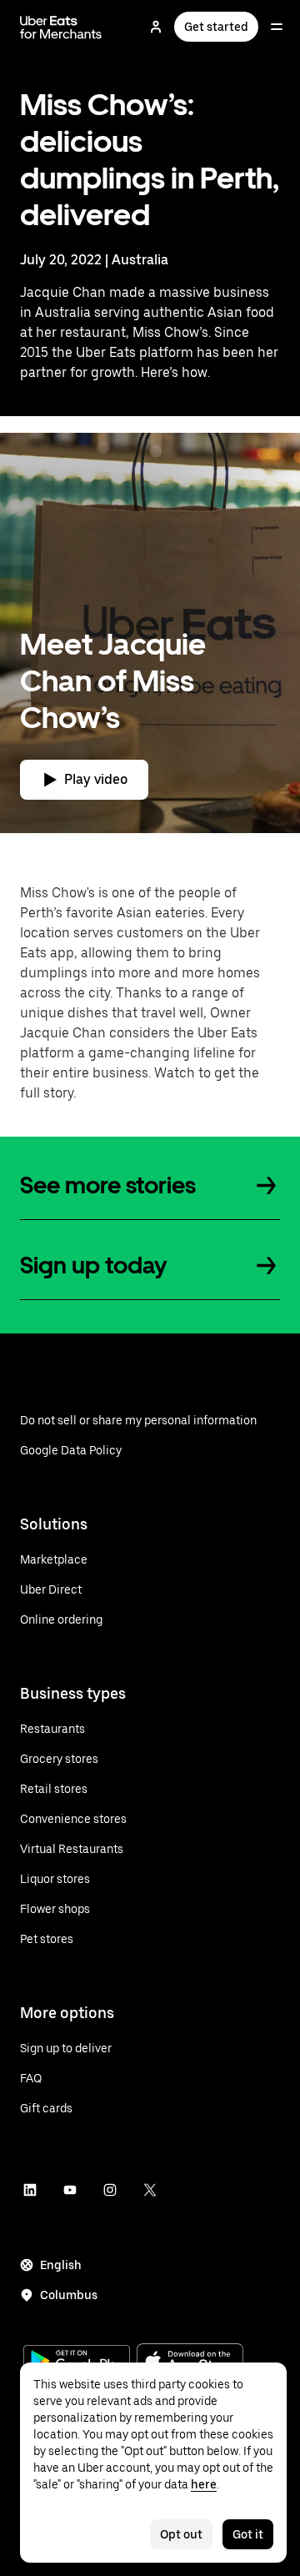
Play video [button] (96, 779)
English (61, 2265)
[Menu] (277, 27)
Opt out (181, 2534)
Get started (216, 27)
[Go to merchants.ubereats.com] (61, 27)
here (204, 2484)
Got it (248, 2534)
